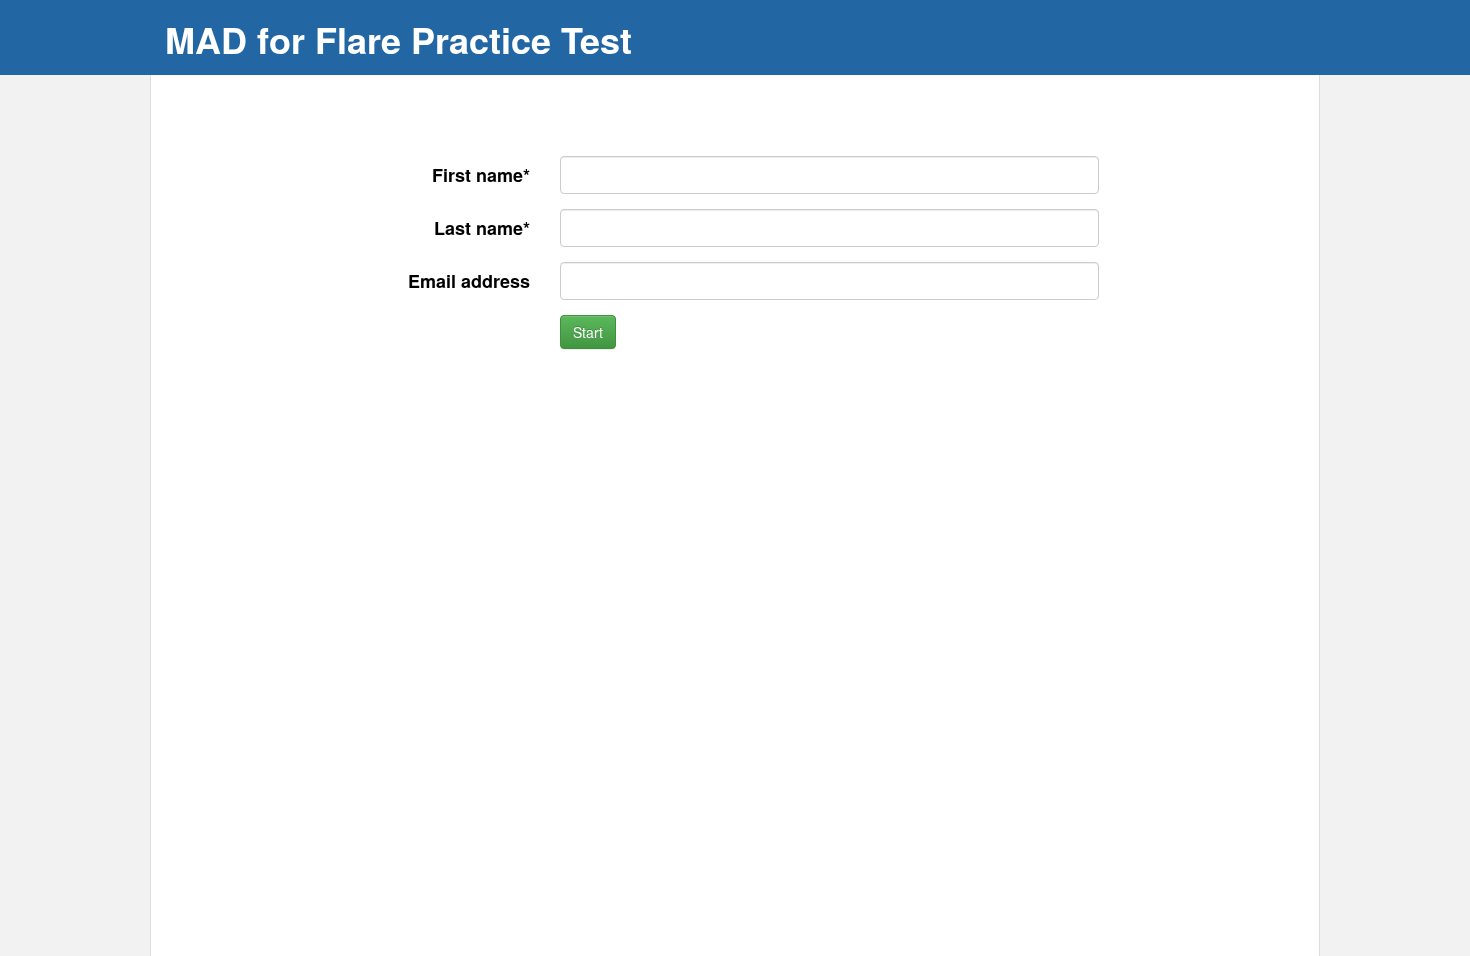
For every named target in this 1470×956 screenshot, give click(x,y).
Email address (469, 281)
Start (588, 332)
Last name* (482, 228)
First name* (481, 175)
